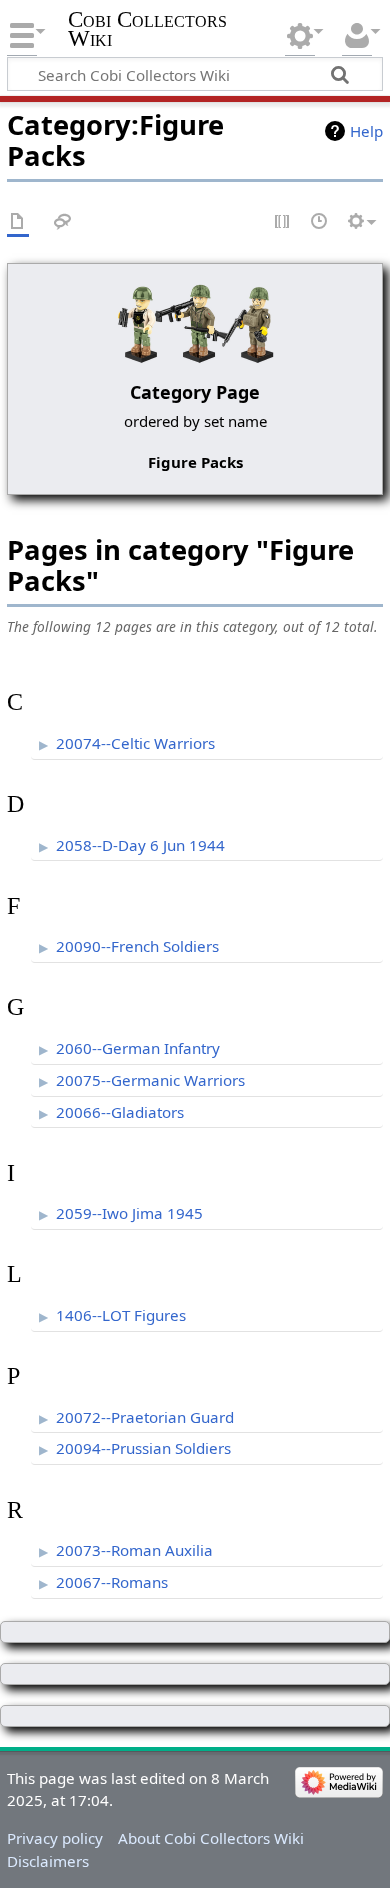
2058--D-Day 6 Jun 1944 (140, 845)
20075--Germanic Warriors (150, 1080)
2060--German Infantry (138, 1048)
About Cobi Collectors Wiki (211, 1838)
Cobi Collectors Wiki (147, 29)
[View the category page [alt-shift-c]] (18, 222)
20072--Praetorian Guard (145, 1417)
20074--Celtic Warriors (135, 743)
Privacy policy (55, 1838)
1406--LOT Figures (121, 1315)
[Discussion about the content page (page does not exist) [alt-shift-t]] (63, 222)
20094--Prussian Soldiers (143, 1448)
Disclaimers (48, 1861)
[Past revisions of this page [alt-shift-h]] (320, 222)
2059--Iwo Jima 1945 (129, 1213)
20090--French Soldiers (137, 946)
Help (366, 131)
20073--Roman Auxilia (134, 1550)
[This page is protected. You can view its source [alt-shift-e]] (283, 222)
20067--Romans (112, 1582)
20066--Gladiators (120, 1112)
